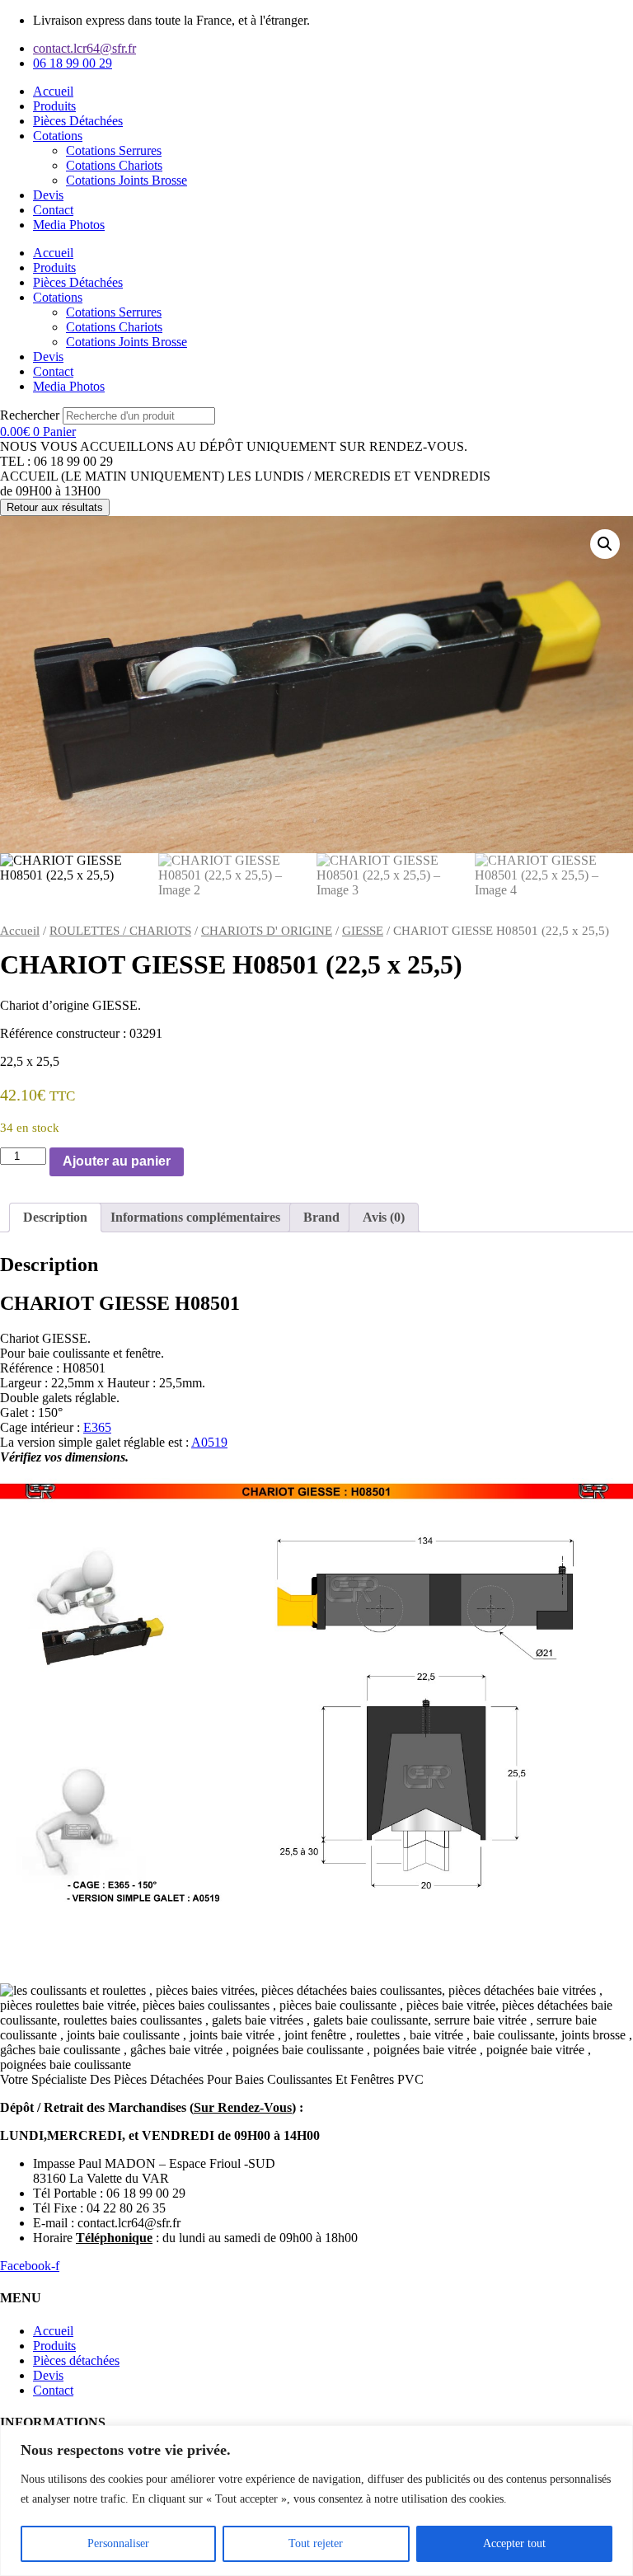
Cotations (58, 136)
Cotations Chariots (114, 165)
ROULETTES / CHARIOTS (120, 931)
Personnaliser (118, 2543)
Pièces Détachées (78, 121)
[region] (316, 2501)
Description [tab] (55, 1217)
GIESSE (363, 931)
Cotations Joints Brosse (127, 180)
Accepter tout (514, 2543)
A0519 (209, 1442)
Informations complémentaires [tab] (195, 1217)
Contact (53, 210)
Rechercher (31, 415)
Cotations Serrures (114, 150)
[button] (605, 544)
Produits (54, 106)
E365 (97, 1427)
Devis (48, 195)
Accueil (53, 91)
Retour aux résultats (55, 507)
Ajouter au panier (117, 1161)
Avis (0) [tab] (384, 1217)
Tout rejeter (316, 2543)
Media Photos (69, 225)
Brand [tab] (321, 1217)
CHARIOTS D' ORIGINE (267, 931)
